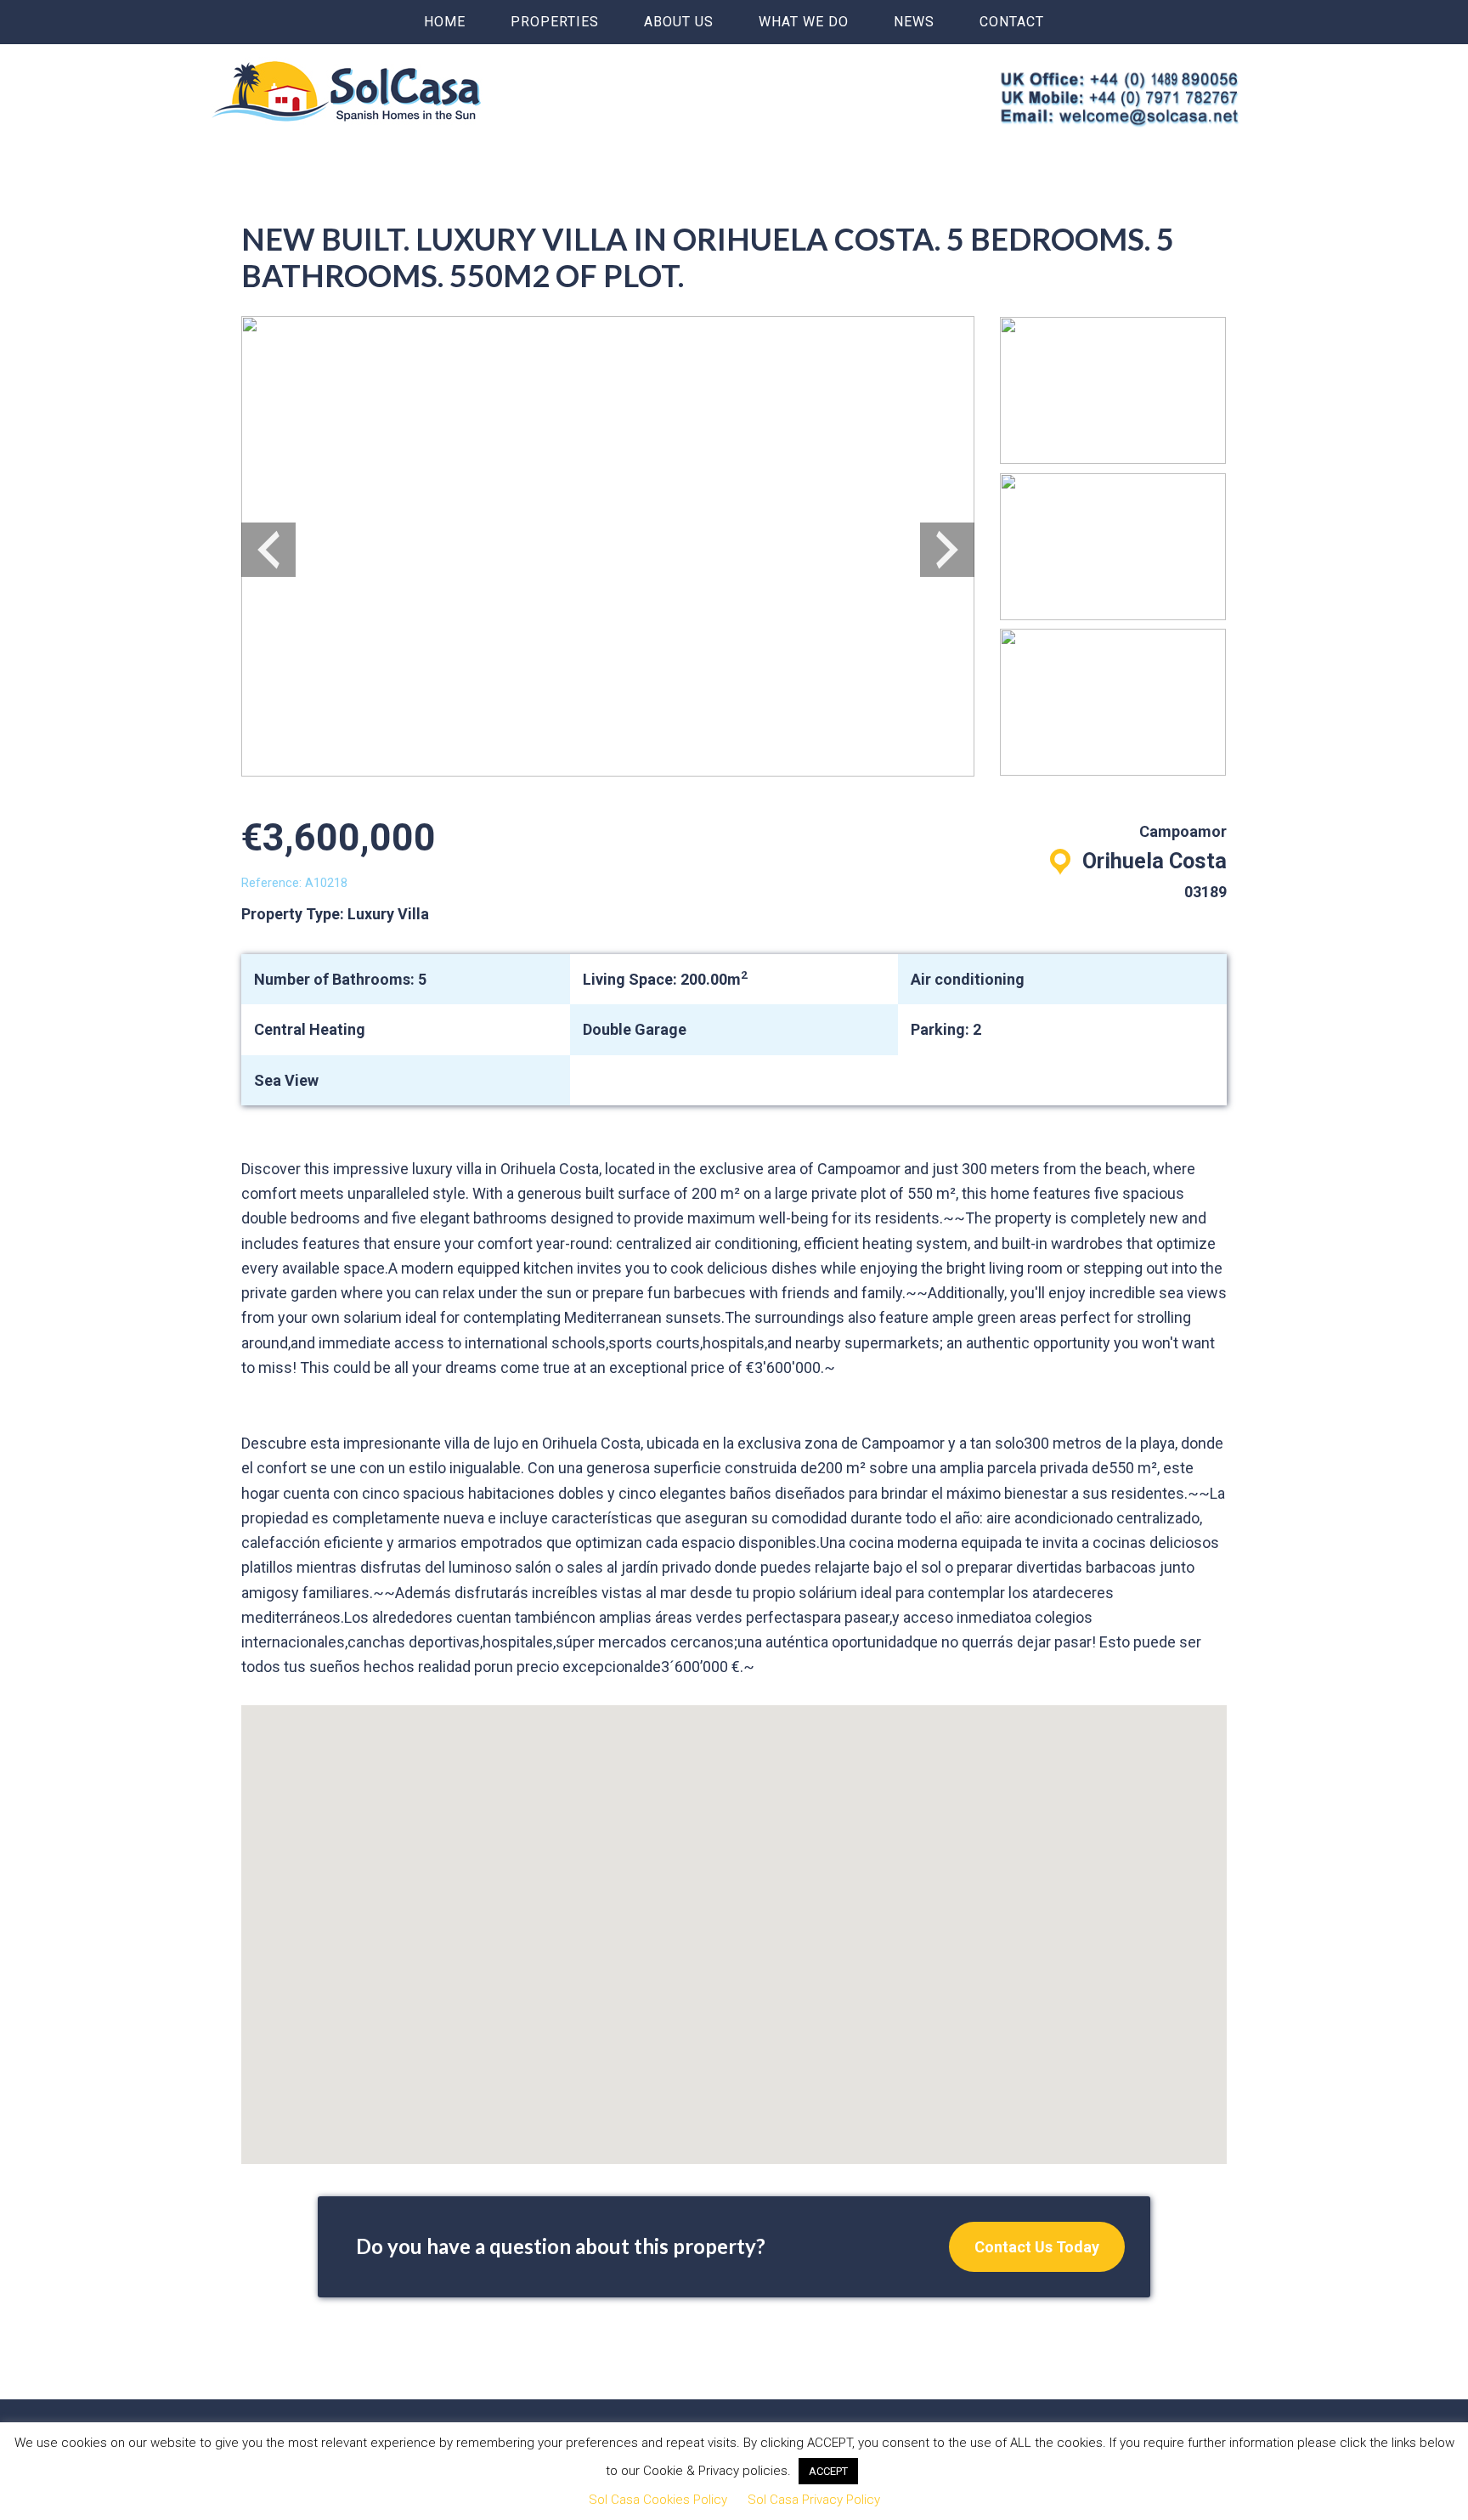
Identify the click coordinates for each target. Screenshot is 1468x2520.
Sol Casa (347, 91)
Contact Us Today (1037, 2247)
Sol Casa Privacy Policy (814, 2500)
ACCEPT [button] (828, 2471)
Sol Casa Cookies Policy (658, 2500)
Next (947, 550)
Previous (268, 550)
